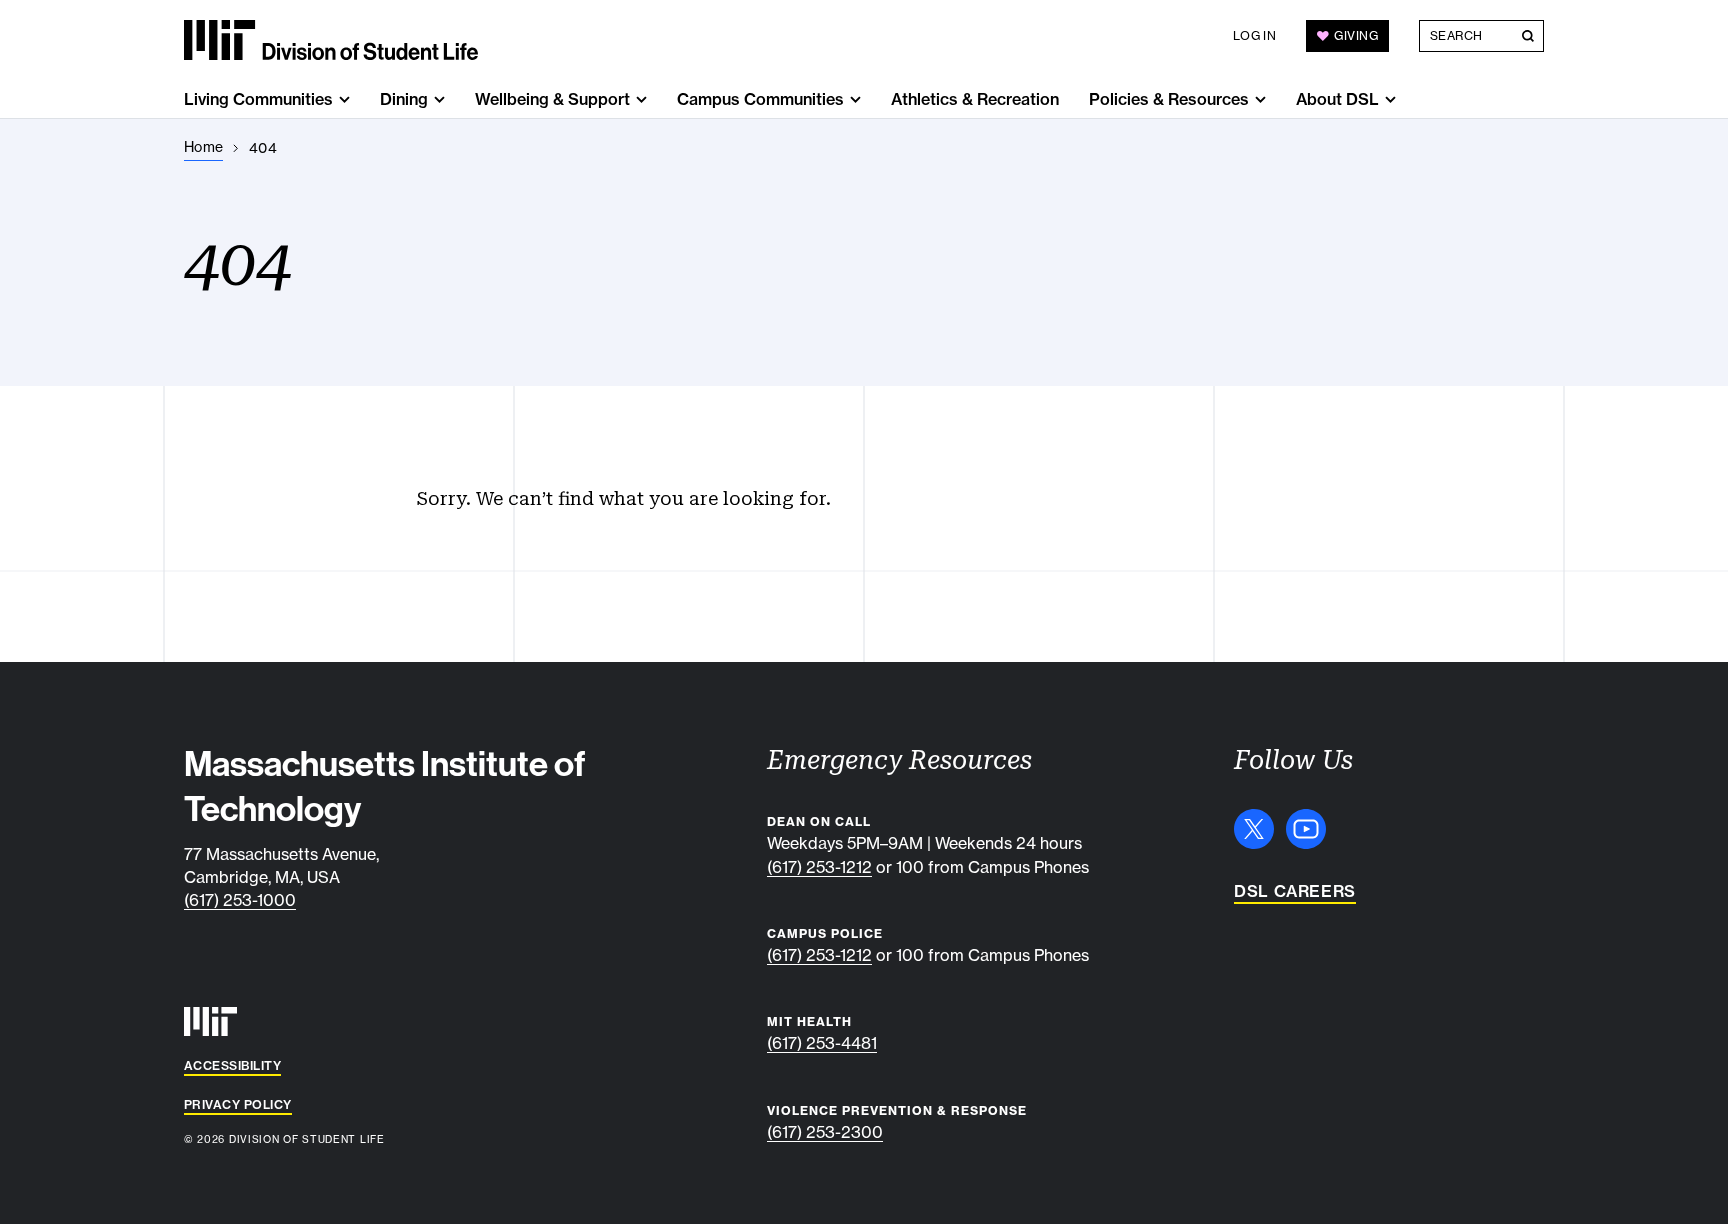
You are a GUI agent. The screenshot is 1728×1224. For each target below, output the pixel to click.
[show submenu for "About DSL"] (1390, 99)
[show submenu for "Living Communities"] (344, 99)
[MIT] (210, 1021)
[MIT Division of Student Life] (331, 40)
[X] (1254, 829)
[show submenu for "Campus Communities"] (855, 99)
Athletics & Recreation (975, 99)
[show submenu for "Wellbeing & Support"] (641, 99)
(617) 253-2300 (825, 1132)
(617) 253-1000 (240, 900)
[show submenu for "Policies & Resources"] (1260, 99)
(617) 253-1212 (819, 867)
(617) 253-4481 (822, 1043)
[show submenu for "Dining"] (439, 99)
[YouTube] (1306, 829)
